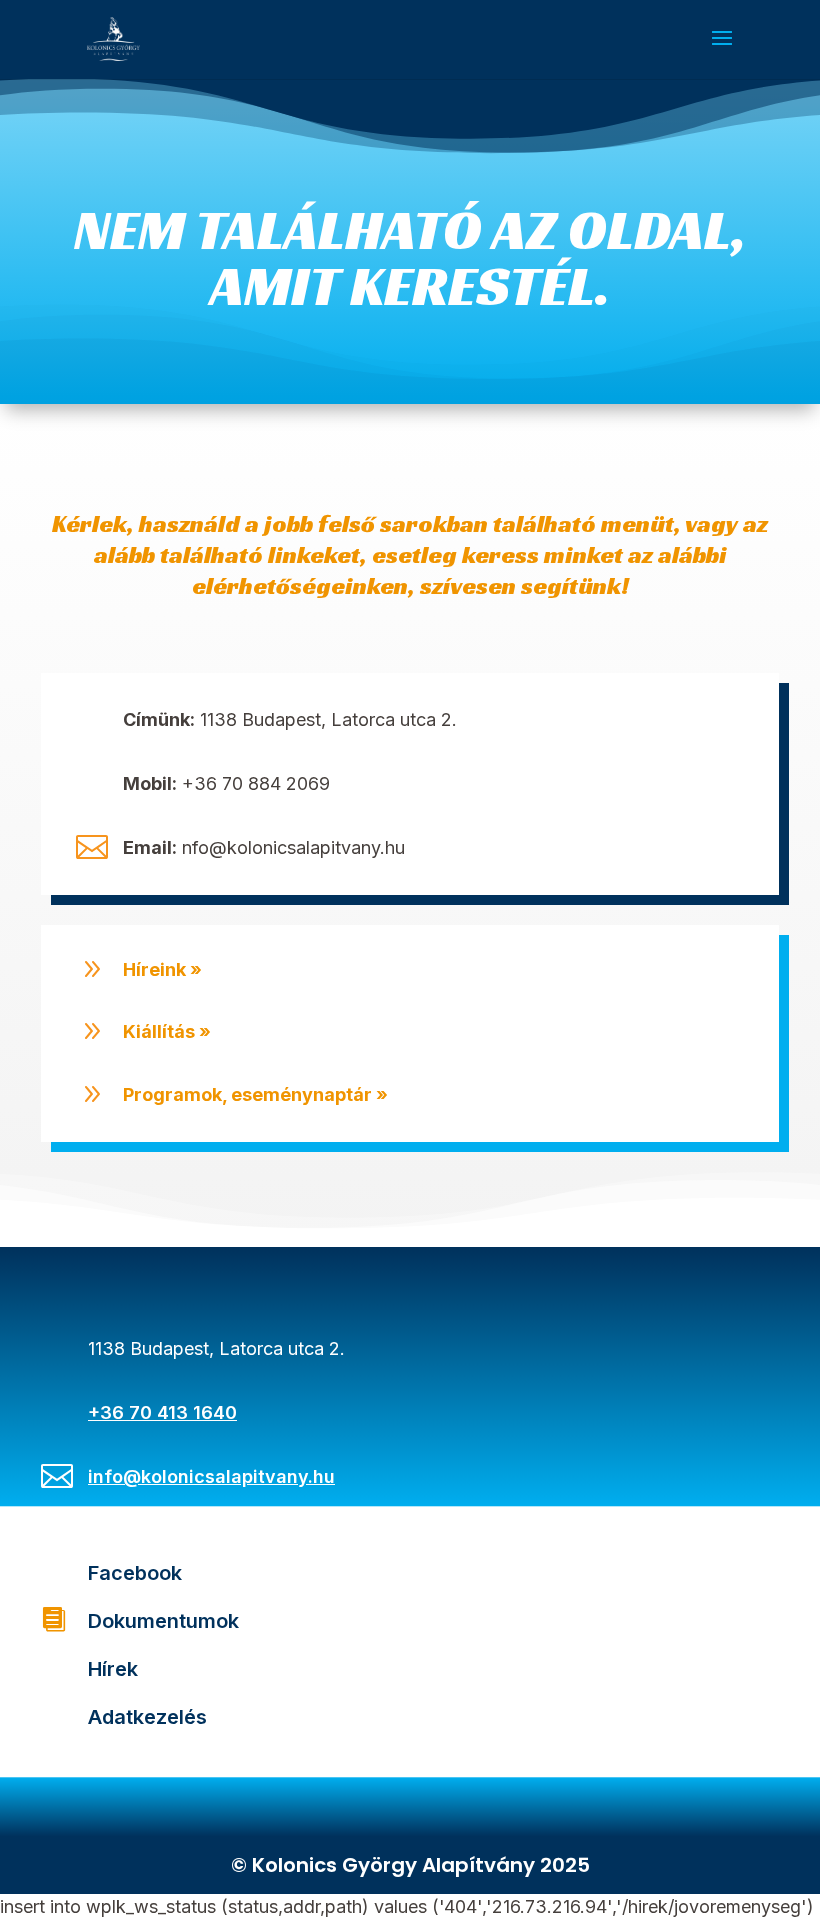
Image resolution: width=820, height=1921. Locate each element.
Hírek (113, 1669)
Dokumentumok (163, 1621)
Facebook (135, 1573)
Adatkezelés (147, 1717)
